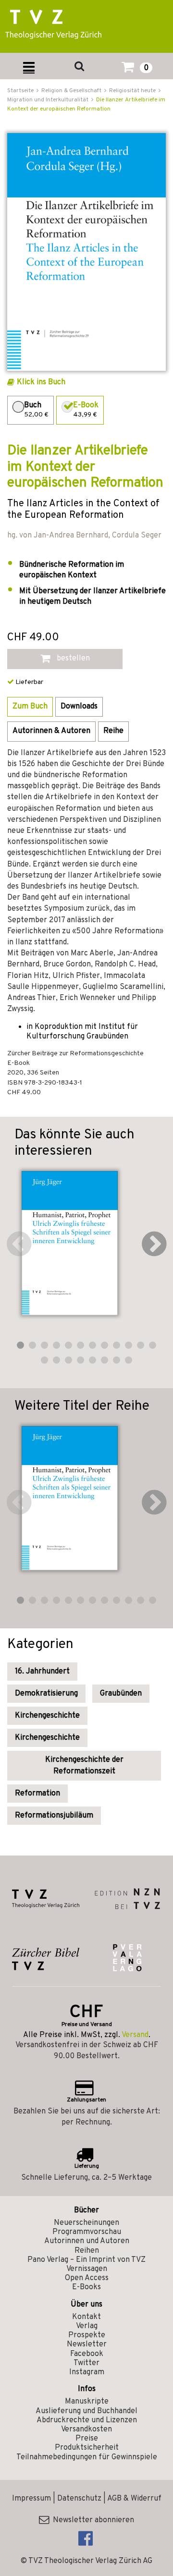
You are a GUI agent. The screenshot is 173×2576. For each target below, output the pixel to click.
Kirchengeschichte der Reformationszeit (84, 1766)
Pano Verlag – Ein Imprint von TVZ (86, 2260)
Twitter (86, 2363)
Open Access (87, 2278)
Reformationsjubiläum (54, 1816)
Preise (87, 2439)
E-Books (86, 2287)
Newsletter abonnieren (92, 2520)
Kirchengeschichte (47, 1716)
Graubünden (121, 1694)
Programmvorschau (87, 2232)
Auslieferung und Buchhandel (86, 2411)
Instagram (87, 2372)
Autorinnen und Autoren (87, 2241)
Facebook (87, 2354)
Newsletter (87, 2344)
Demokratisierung (46, 1694)
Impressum (31, 2499)
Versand (135, 2035)
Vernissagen (87, 2269)
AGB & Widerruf (134, 2499)
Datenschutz (79, 2499)
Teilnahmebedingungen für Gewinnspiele (87, 2457)
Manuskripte (87, 2402)
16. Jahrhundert (42, 1672)
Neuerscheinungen (86, 2223)
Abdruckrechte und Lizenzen (87, 2420)
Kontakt (86, 2317)
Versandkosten (86, 2429)
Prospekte (87, 2335)
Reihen (87, 2251)
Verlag (87, 2326)
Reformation (37, 1794)
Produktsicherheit (87, 2448)
